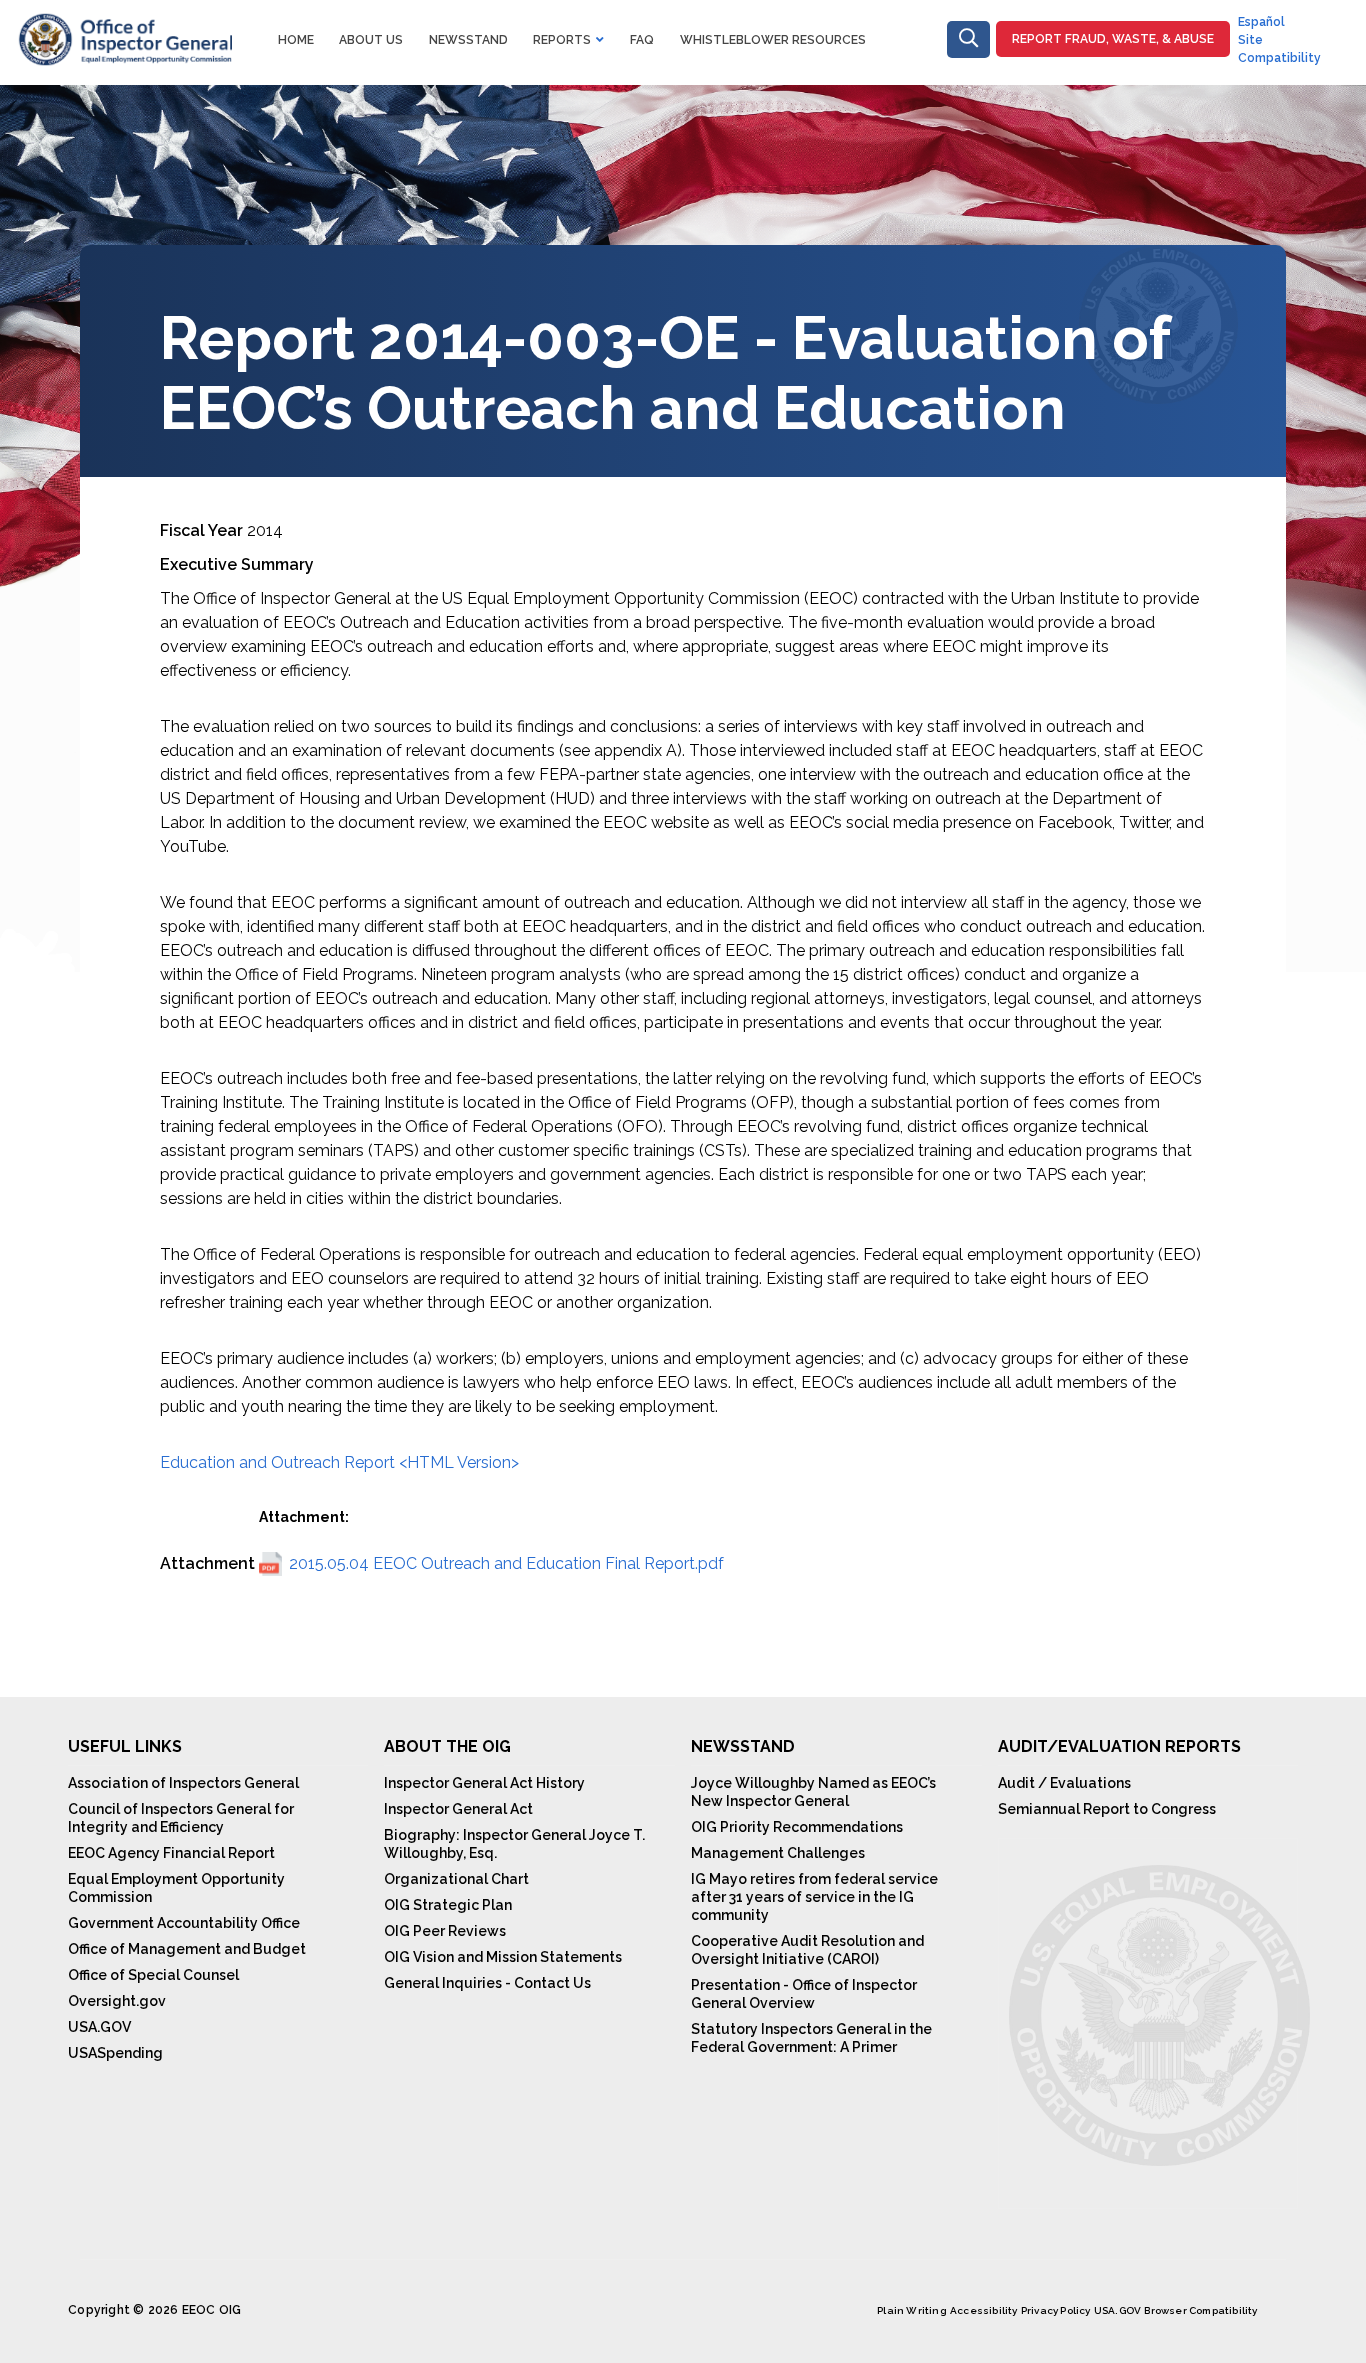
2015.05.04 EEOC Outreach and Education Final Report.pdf (506, 1563)
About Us (371, 40)
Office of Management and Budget (187, 1949)
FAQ (642, 40)
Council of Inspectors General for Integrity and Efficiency (181, 1818)
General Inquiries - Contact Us (487, 1983)
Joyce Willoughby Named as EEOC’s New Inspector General (813, 1792)
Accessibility (984, 2310)
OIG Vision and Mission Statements (503, 1957)
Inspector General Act (458, 1809)
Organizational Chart (456, 1879)
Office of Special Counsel (153, 1975)
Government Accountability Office (184, 1923)
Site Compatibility (1279, 49)
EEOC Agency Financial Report (171, 1853)
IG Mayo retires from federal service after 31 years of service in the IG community (814, 1897)
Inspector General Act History (484, 1783)
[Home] (124, 24)
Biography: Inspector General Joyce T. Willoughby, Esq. (514, 1844)
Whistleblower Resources (773, 40)
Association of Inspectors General (183, 1783)
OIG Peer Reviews (445, 1931)
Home (296, 40)
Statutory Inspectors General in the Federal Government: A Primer (811, 2038)
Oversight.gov (117, 2001)
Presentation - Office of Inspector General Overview (804, 1994)
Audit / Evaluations (1064, 1783)
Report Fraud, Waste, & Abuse (1113, 39)
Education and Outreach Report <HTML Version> (339, 1462)
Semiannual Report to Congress (1107, 1809)
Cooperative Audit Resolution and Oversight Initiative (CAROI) (807, 1950)
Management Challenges (778, 1853)
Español (1261, 22)
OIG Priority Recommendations (797, 1827)
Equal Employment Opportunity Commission (176, 1888)
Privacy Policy (1056, 2310)
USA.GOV (99, 2027)
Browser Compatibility (1200, 2310)
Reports (562, 40)
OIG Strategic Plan (448, 1905)
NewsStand (468, 40)
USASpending (115, 2053)
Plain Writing (912, 2310)
